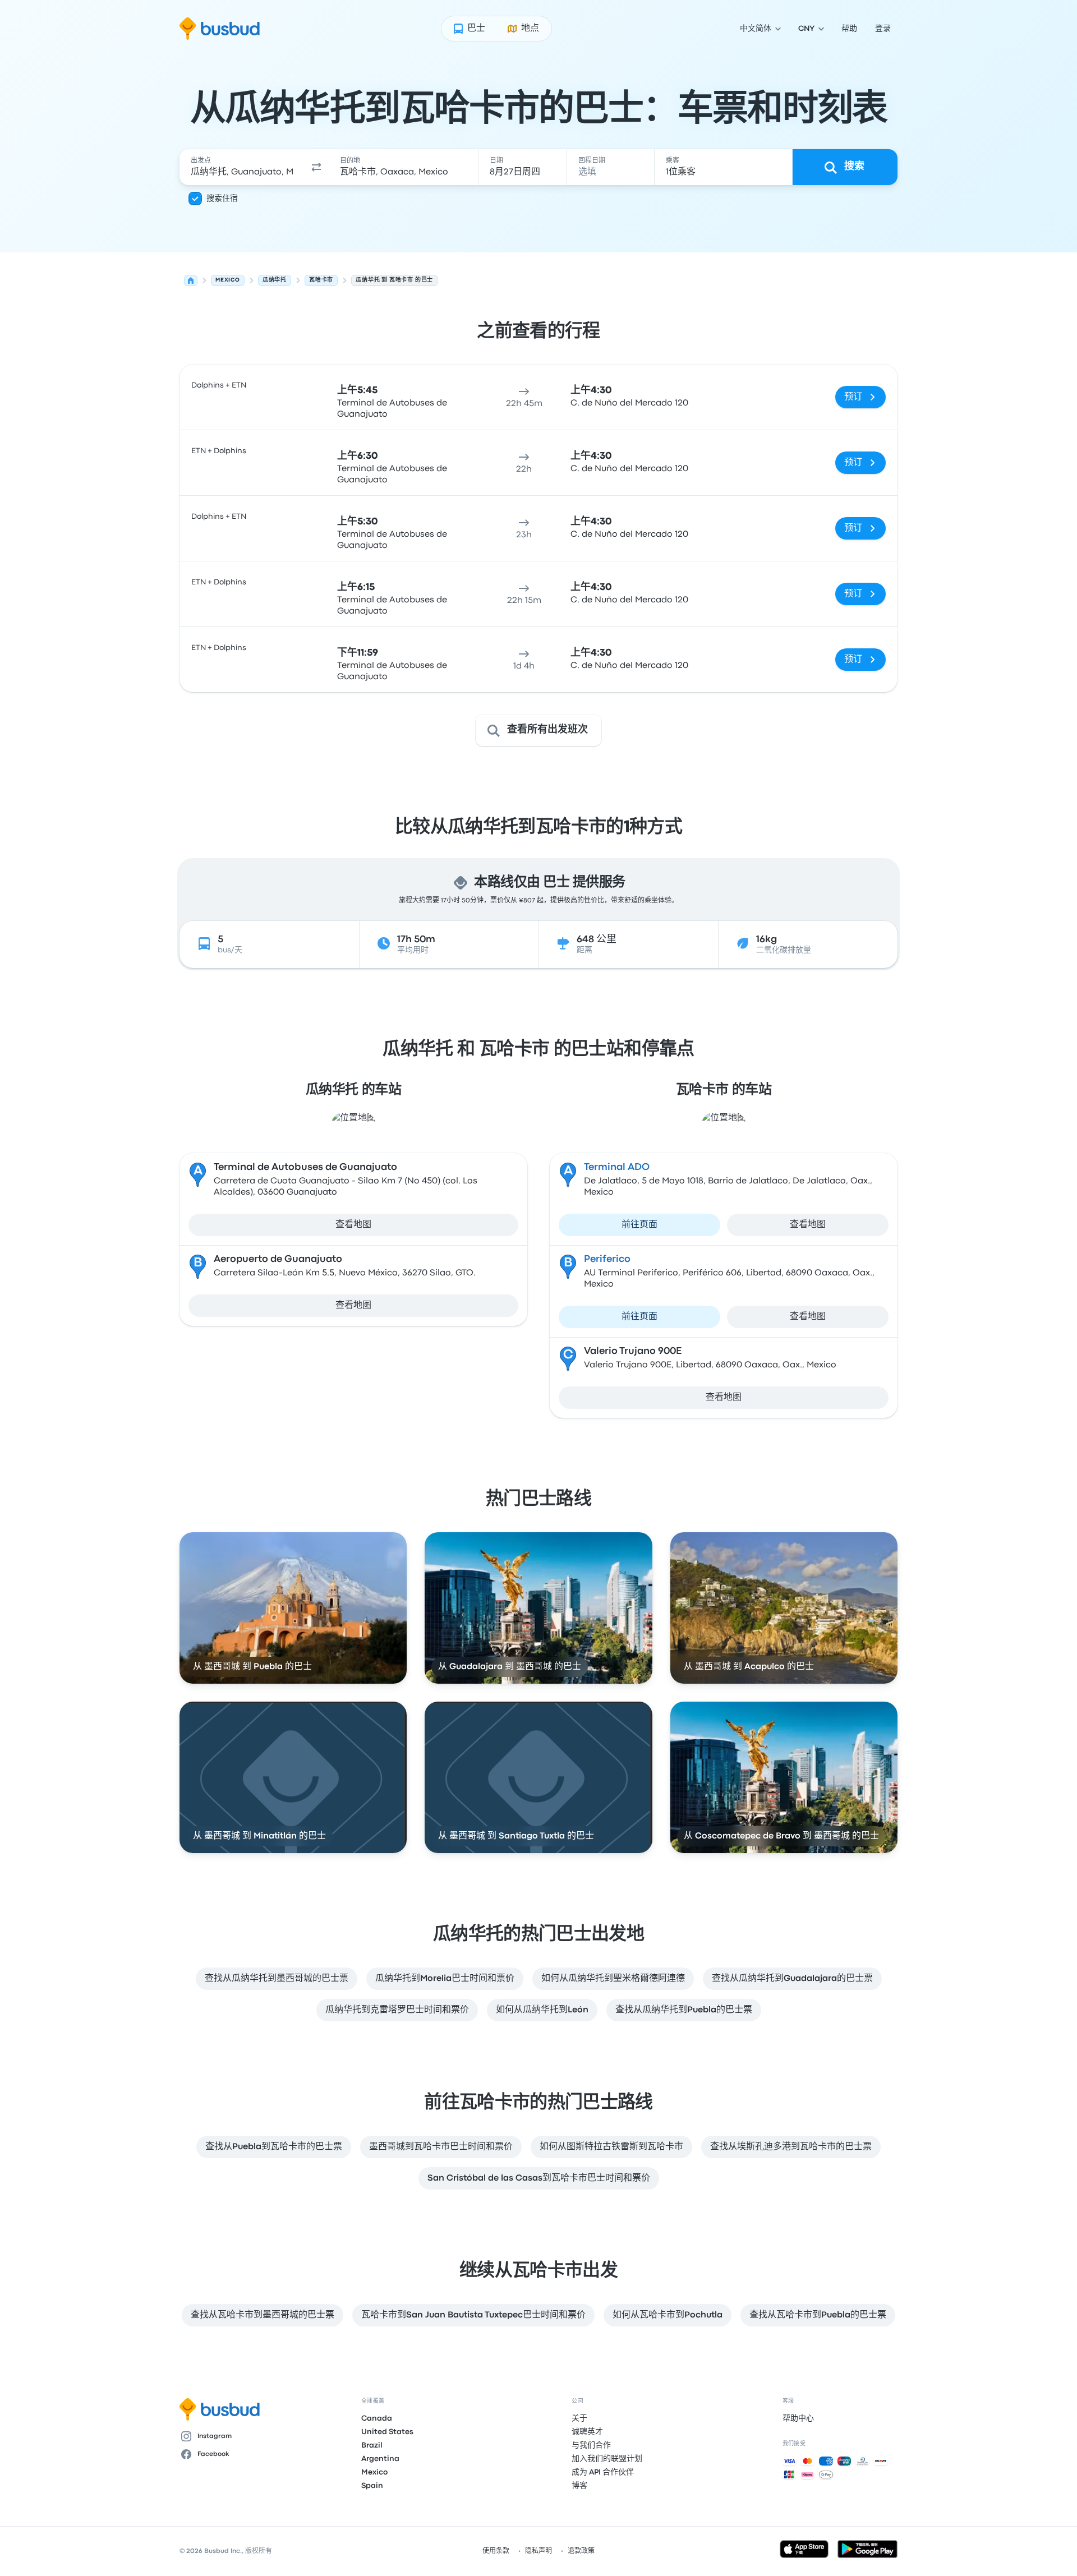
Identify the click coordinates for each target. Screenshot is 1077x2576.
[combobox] (242, 167)
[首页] (191, 280)
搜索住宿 (222, 199)
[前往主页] (220, 29)
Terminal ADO (617, 1167)
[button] (316, 167)
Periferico (607, 1259)
